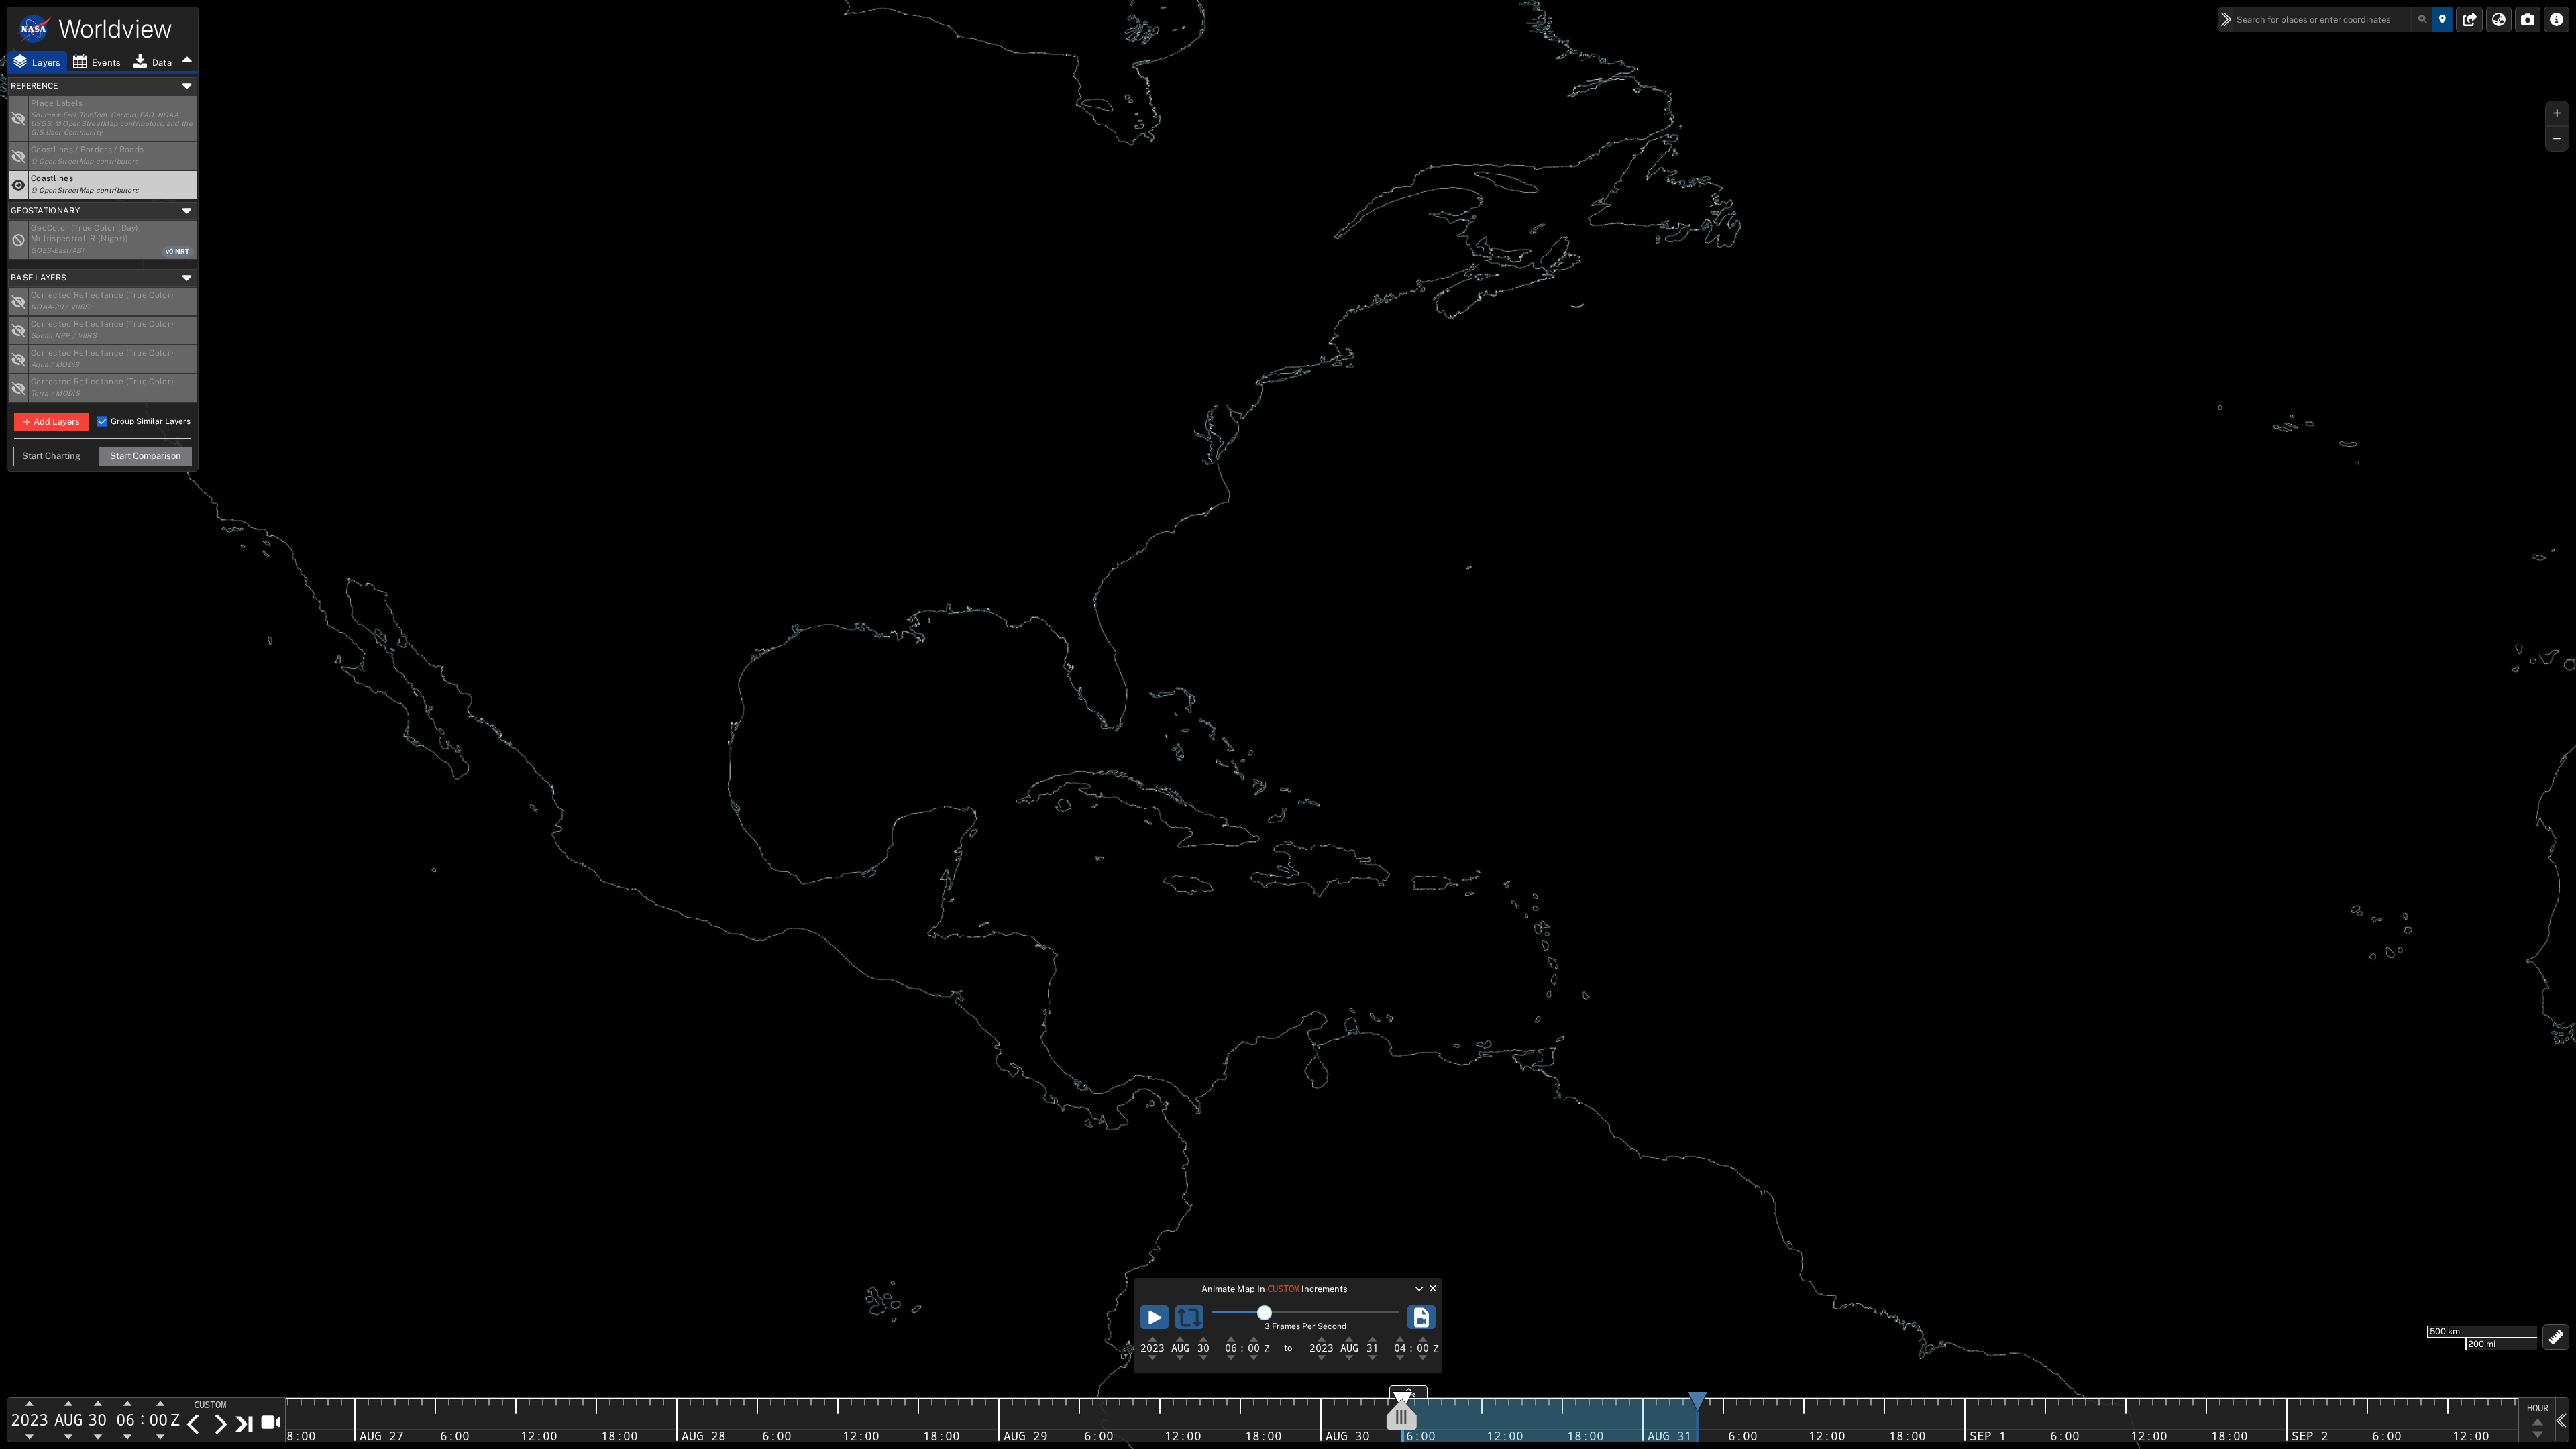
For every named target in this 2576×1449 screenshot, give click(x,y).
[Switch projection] (2499, 19)
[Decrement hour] (127, 1436)
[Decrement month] (69, 1436)
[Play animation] (1155, 1317)
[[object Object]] (19, 240)
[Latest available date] (245, 1424)
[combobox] (2333, 19)
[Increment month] (69, 1404)
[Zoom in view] (2557, 113)
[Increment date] (220, 1424)
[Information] (2557, 19)
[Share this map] (2470, 19)
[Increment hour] (127, 1404)
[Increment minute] (160, 1404)
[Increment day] (98, 1404)
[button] (103, 86)
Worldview (115, 29)
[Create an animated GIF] (1421, 1317)
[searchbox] (2333, 19)
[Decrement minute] (160, 1436)
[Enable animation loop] (1189, 1317)
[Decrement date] (193, 1424)
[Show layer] (19, 118)
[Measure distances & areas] (2556, 1337)
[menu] (218, 1405)
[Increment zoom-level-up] (2537, 1421)
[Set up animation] (270, 1421)
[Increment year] (30, 1404)
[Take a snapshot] (2528, 19)
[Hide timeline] (2562, 1419)
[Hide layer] (19, 185)
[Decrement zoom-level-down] (2537, 1435)
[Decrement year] (30, 1436)
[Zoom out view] (2557, 139)
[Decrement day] (98, 1436)
